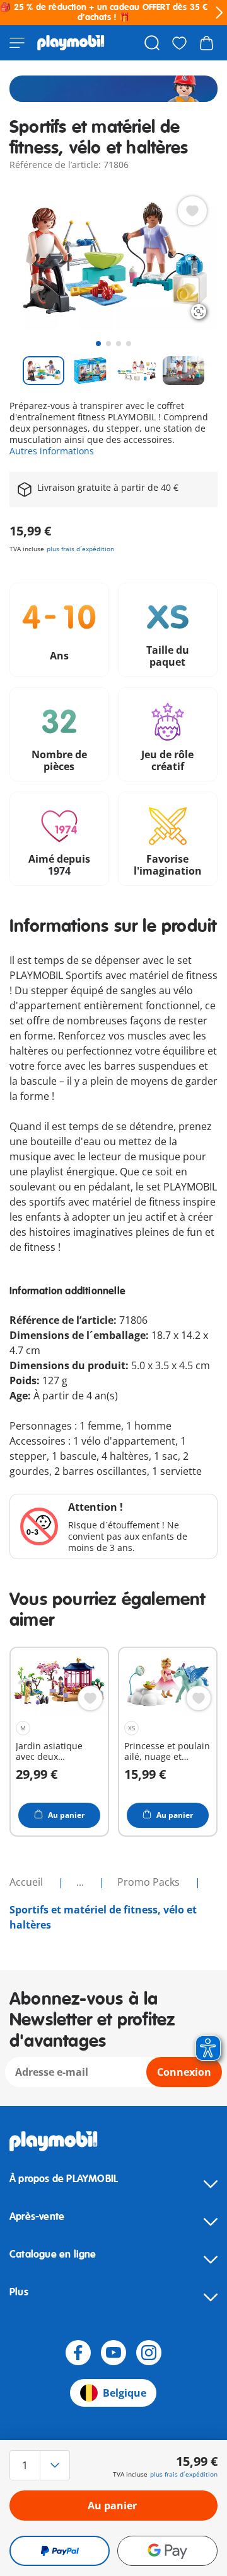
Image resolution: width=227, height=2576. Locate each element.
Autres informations (52, 451)
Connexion (184, 2072)
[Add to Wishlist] (192, 211)
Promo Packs (150, 1882)
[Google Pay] (167, 2551)
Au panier (112, 2506)
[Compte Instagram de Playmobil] (149, 2353)
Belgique (125, 2393)
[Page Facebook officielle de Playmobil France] (78, 2353)
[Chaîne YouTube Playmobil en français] (113, 2353)
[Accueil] (71, 43)
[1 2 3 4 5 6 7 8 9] (41, 2465)
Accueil (27, 1882)
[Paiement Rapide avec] (60, 2551)
